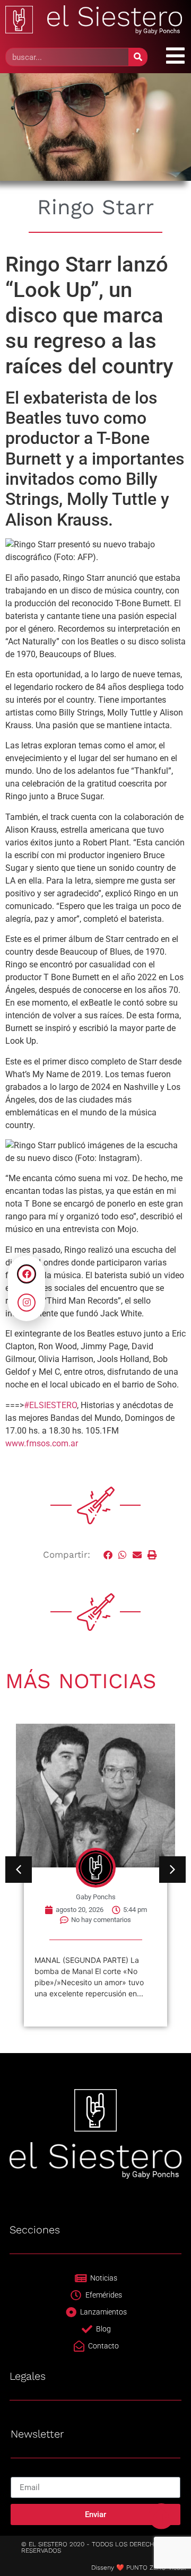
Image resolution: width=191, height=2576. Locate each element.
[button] (108, 1555)
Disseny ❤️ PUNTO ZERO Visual (138, 2568)
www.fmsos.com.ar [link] (42, 1443)
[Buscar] (138, 57)
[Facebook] (27, 1274)
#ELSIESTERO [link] (50, 1405)
